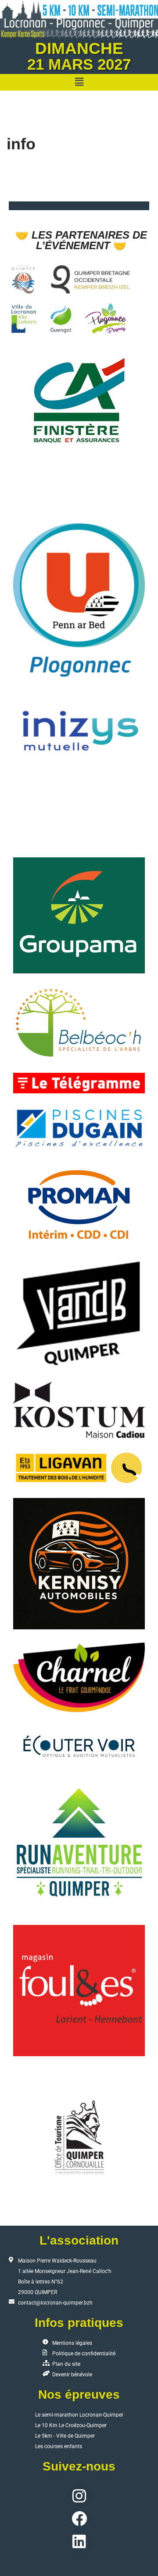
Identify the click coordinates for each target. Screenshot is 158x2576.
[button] (79, 82)
